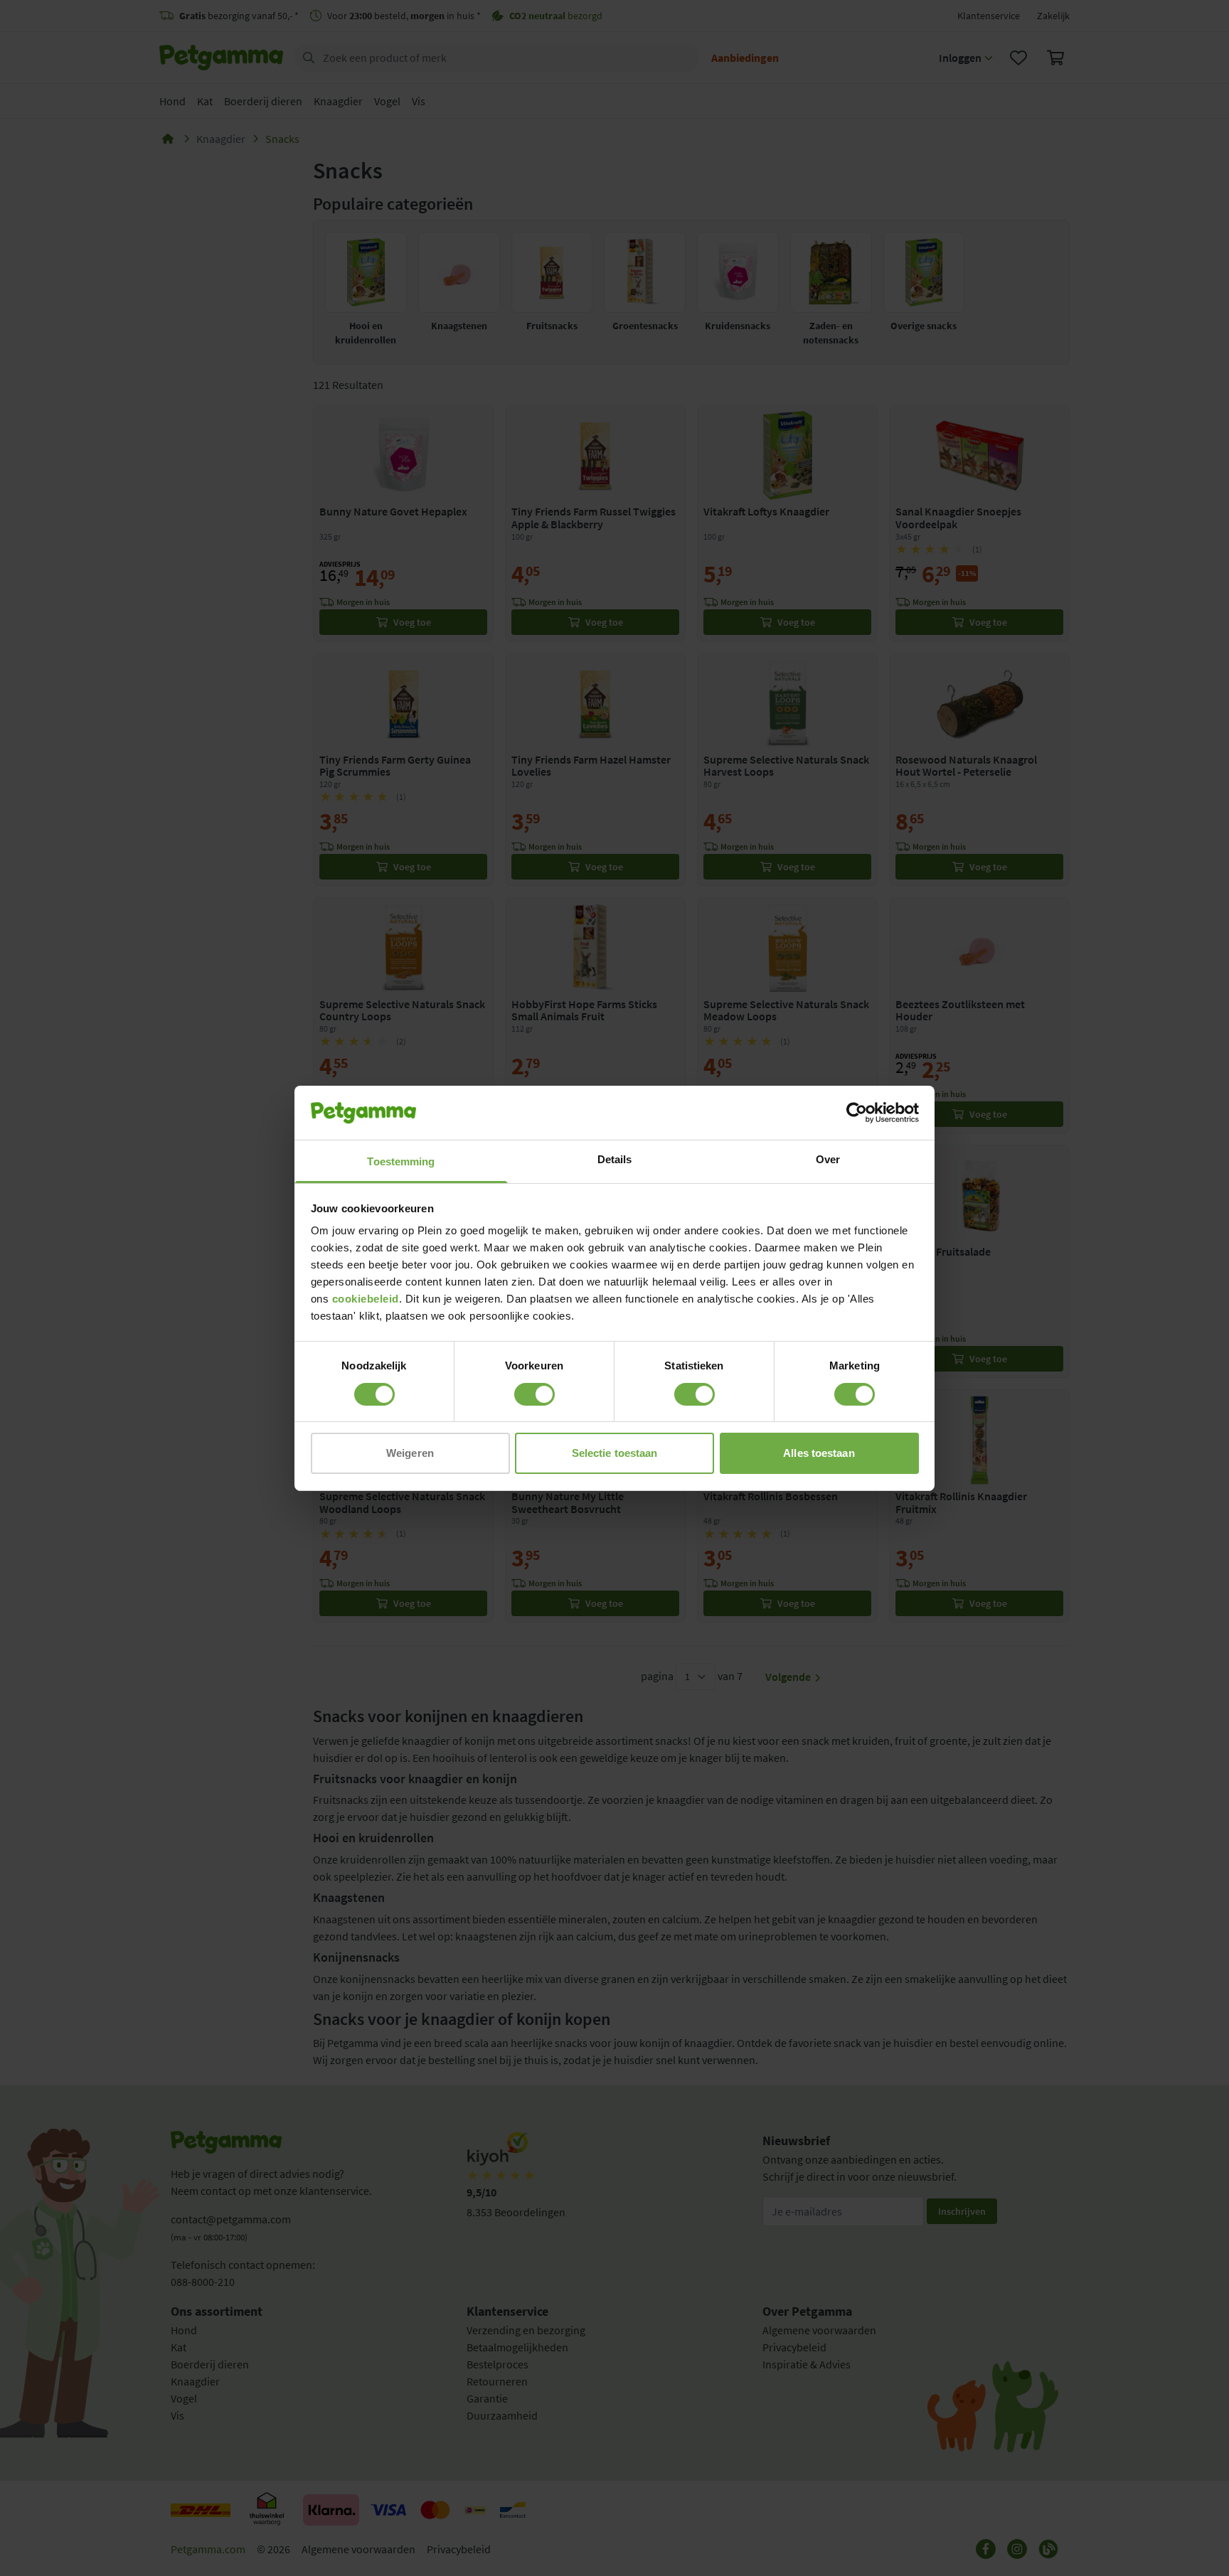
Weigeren (410, 1453)
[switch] (534, 1394)
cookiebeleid (366, 1299)
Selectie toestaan (615, 1453)
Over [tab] (828, 1159)
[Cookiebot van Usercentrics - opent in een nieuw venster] (857, 1113)
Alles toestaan (819, 1453)
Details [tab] (615, 1159)
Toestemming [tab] (401, 1161)
